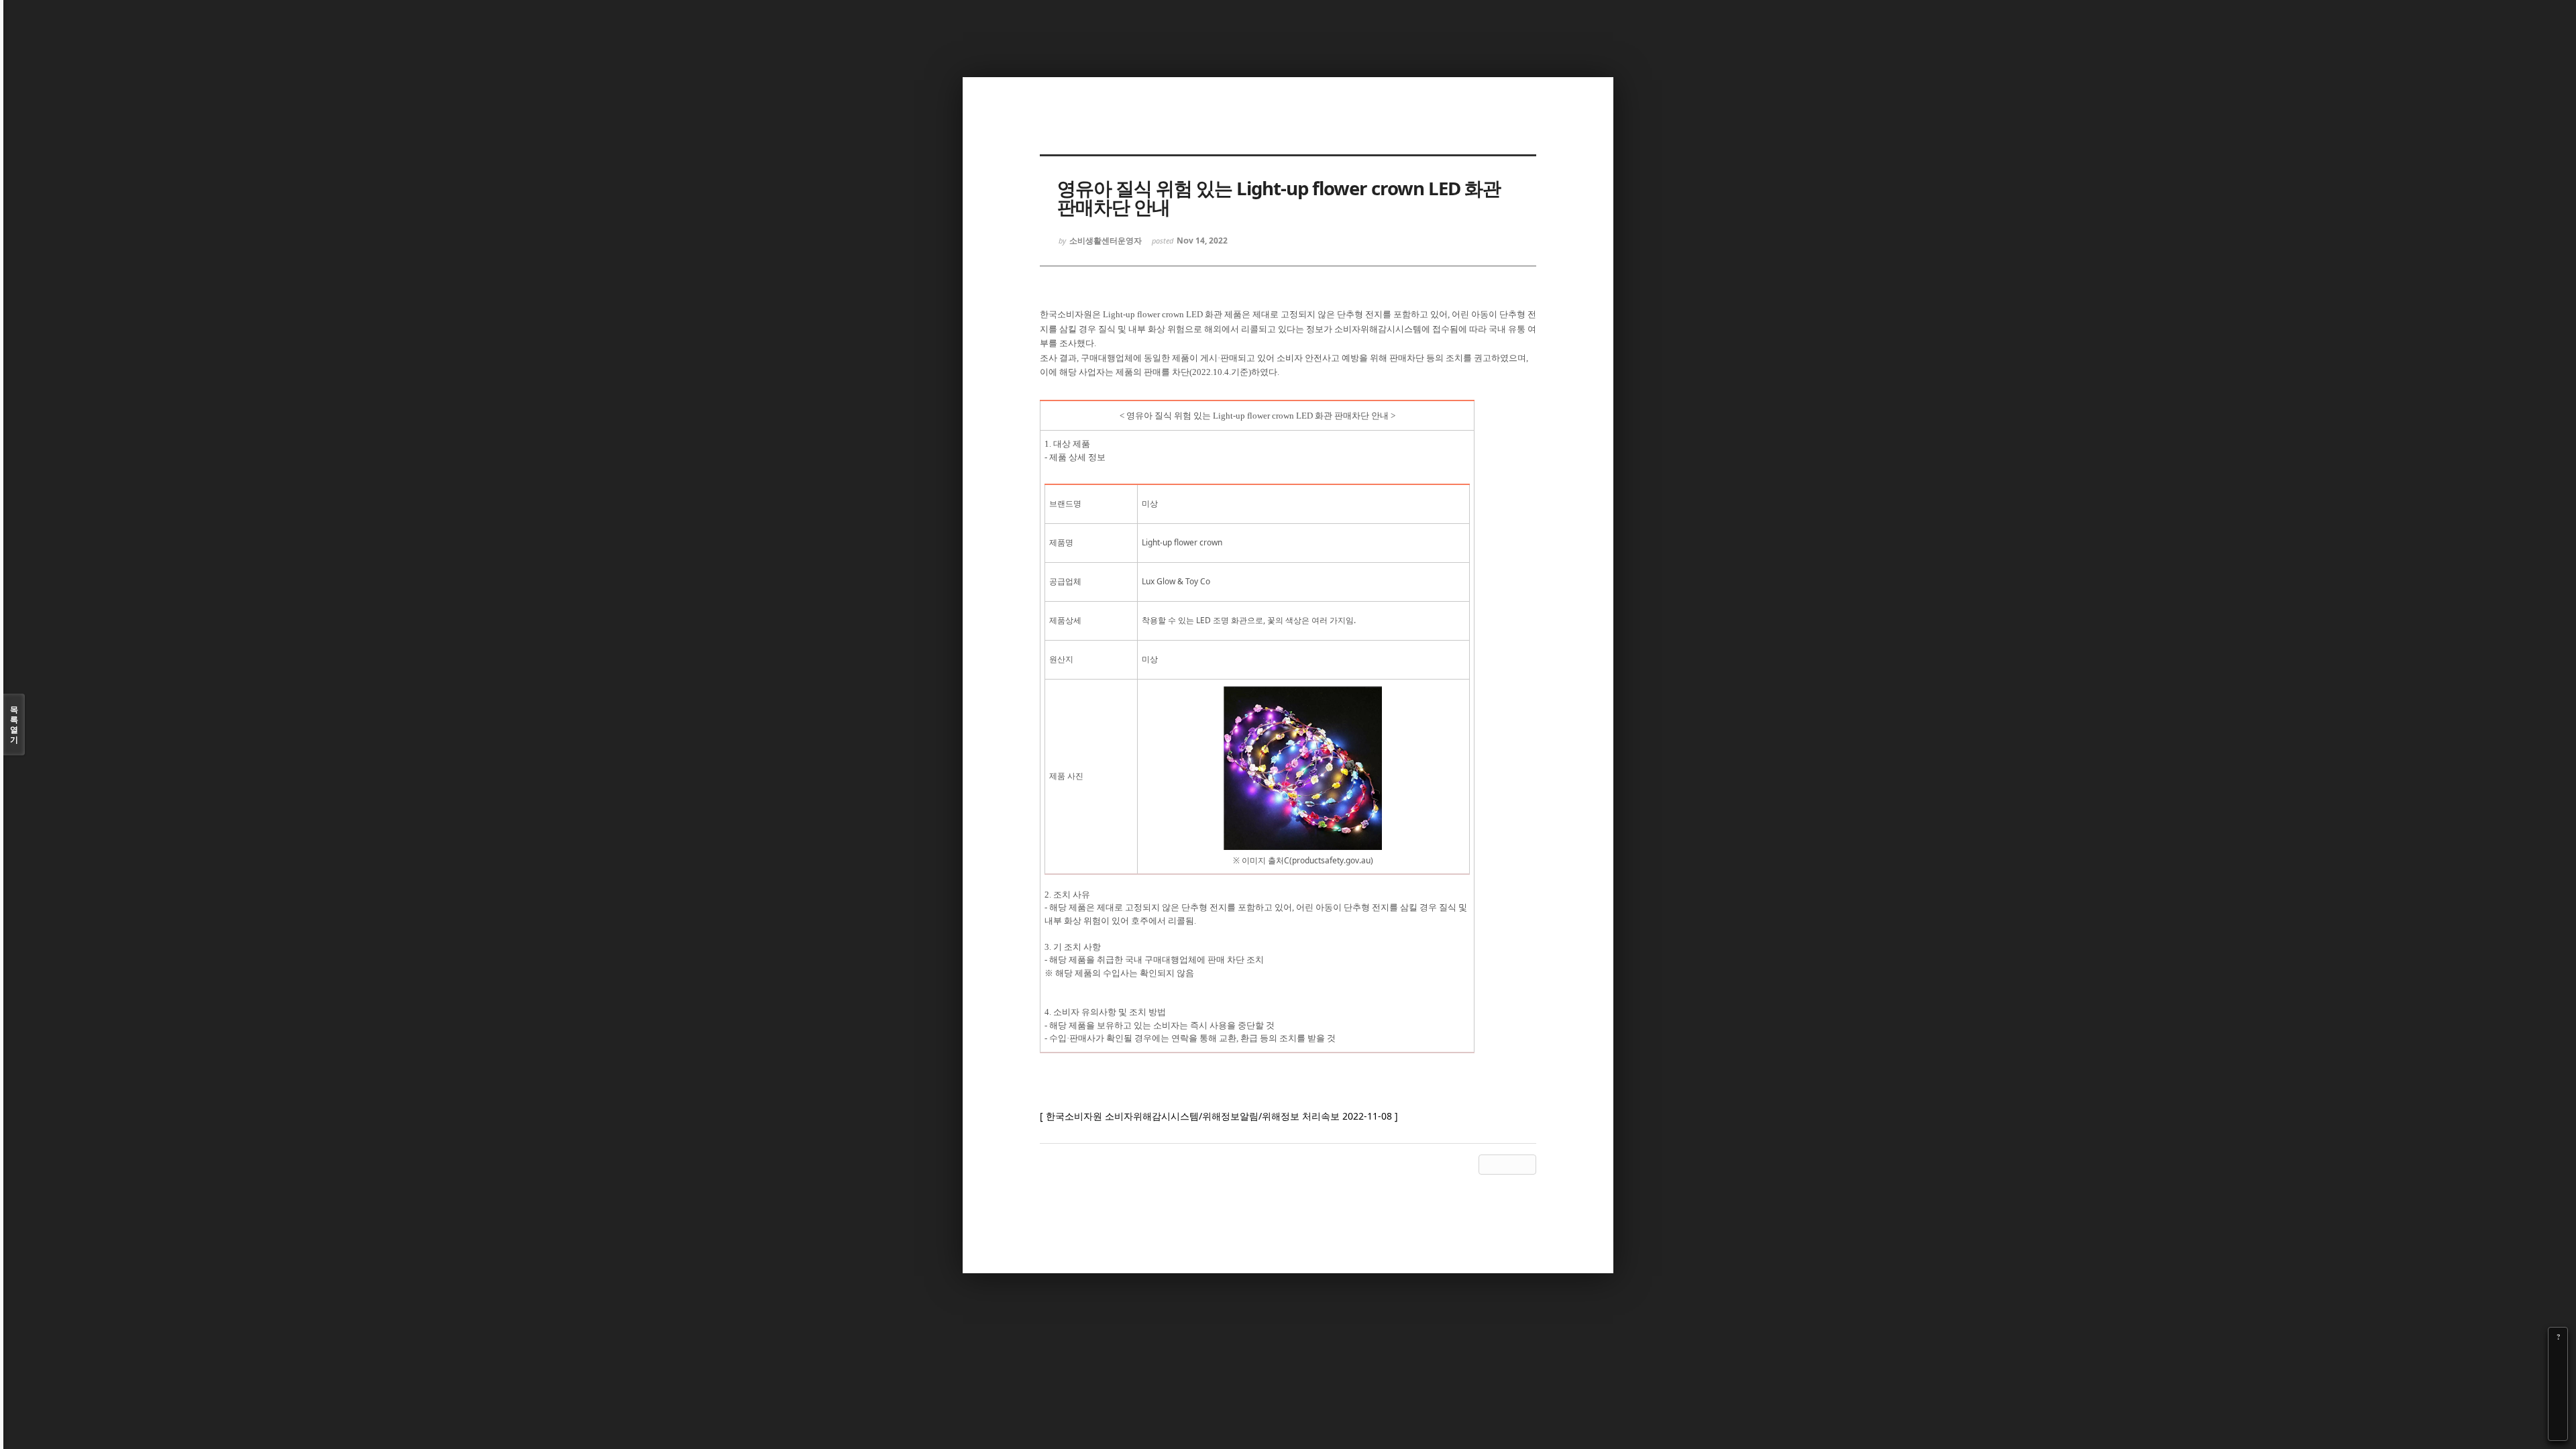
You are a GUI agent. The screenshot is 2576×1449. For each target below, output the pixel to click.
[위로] (2558, 1393)
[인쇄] (2558, 1431)
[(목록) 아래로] (2558, 1412)
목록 (14, 724)
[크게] (2558, 1356)
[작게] (2558, 1375)
